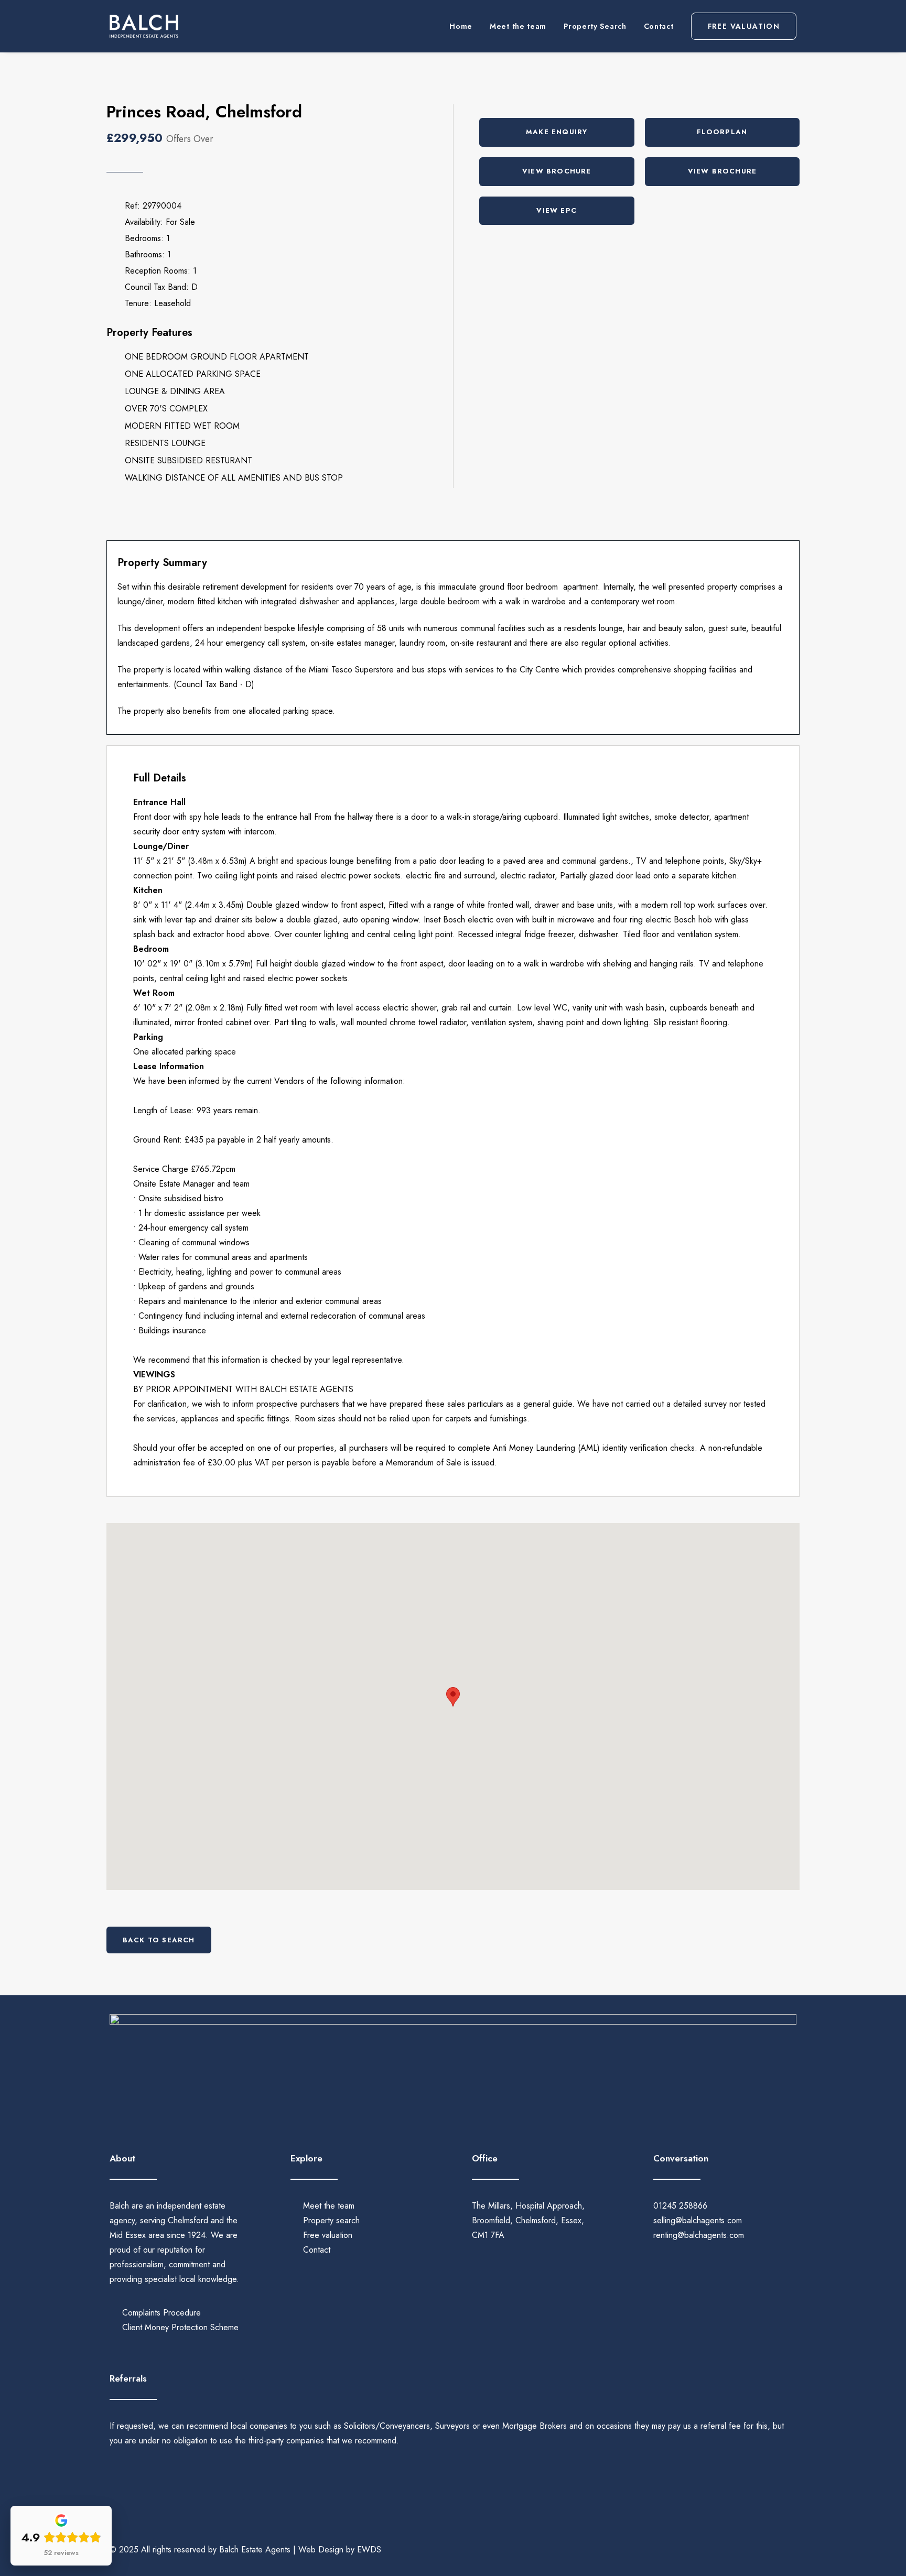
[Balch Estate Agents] (144, 26)
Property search (331, 2220)
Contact (659, 26)
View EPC (557, 210)
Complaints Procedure (161, 2313)
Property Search (595, 26)
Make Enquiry (557, 132)
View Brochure (557, 171)
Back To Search (159, 1940)
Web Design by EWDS (340, 2550)
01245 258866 (680, 2206)
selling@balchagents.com (698, 2220)
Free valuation (328, 2235)
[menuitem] (465, 26)
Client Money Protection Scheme (180, 2327)
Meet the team (518, 26)
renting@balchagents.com (699, 2235)
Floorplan (722, 132)
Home (461, 26)
